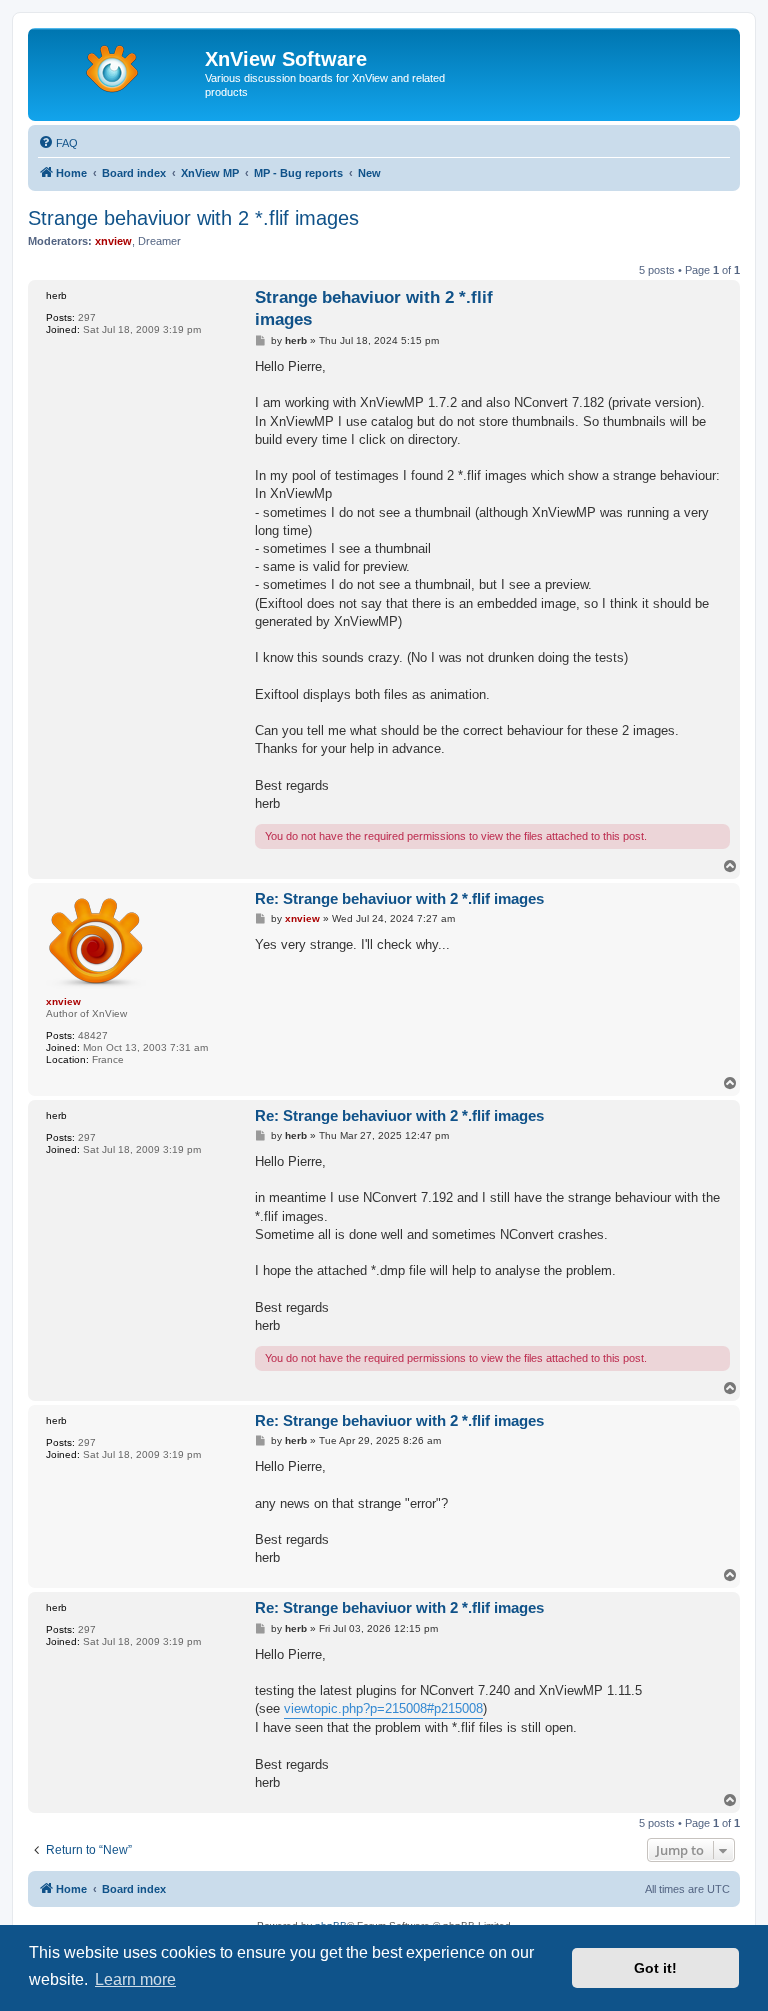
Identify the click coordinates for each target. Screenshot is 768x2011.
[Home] (119, 65)
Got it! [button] (655, 1968)
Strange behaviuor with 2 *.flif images (193, 218)
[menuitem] (58, 143)
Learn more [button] (135, 1979)
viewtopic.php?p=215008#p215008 (383, 1708)
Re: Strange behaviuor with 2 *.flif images (399, 898)
